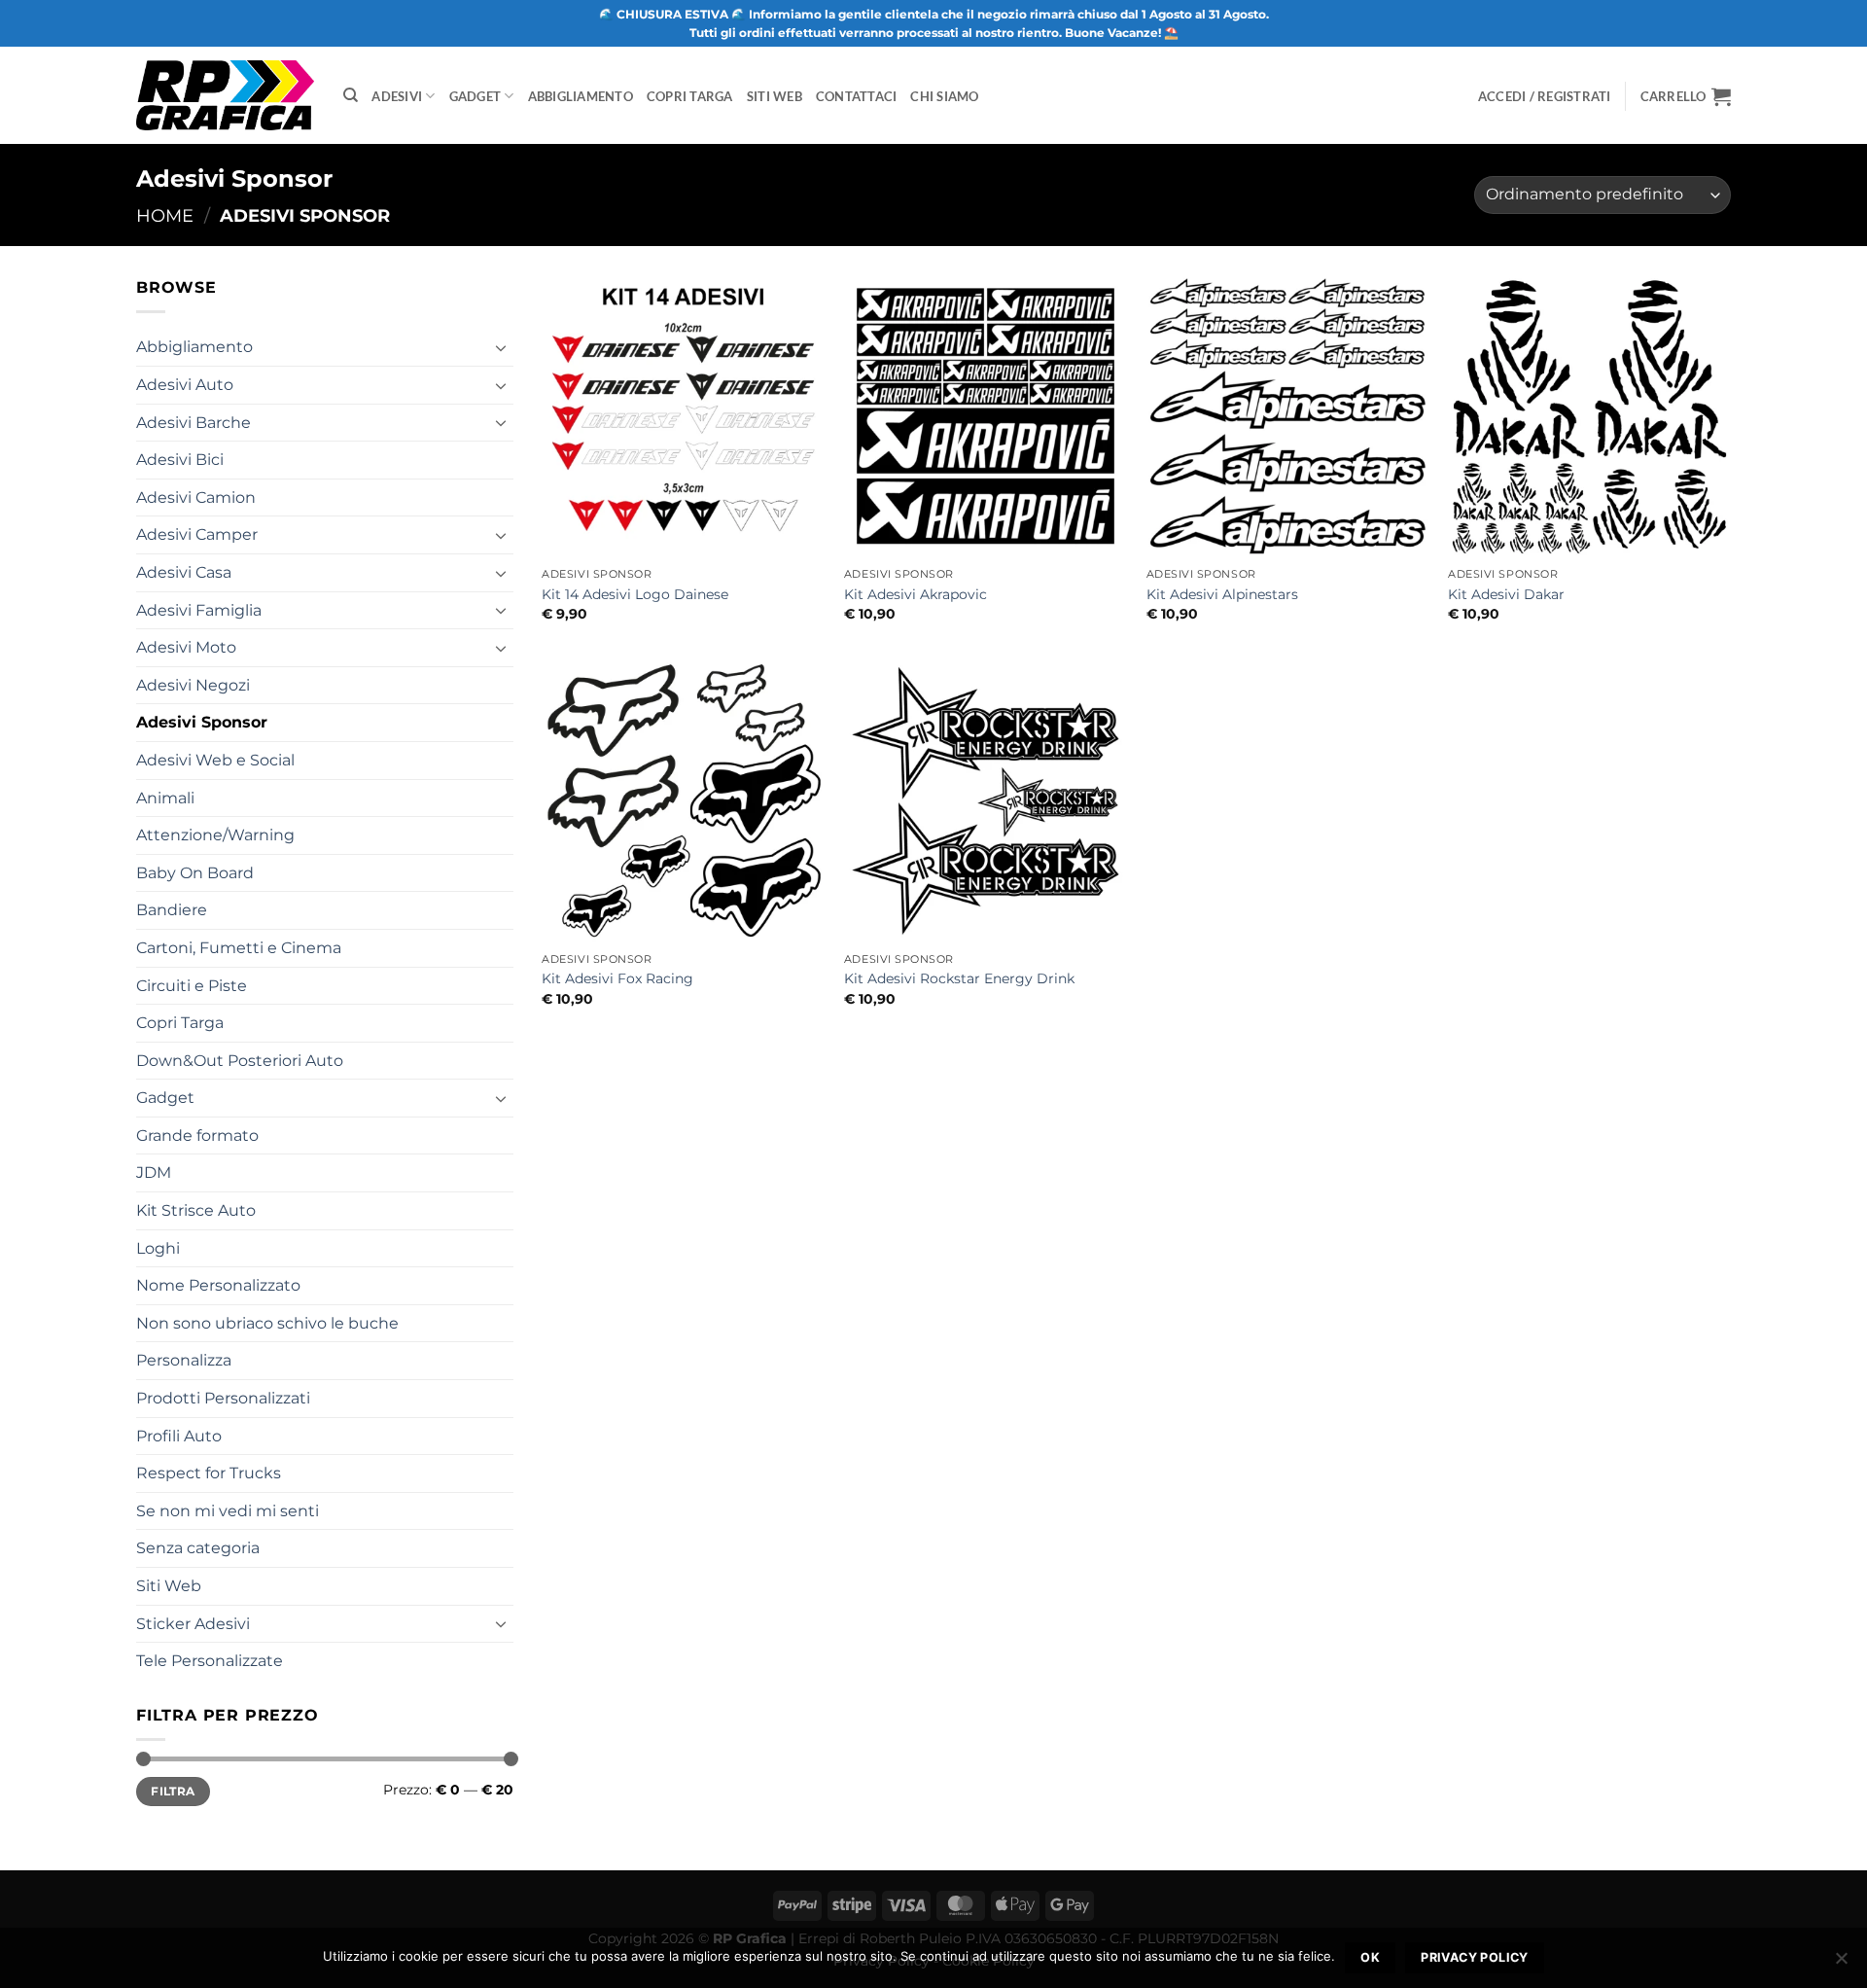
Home (165, 215)
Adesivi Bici (180, 460)
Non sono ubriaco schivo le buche (267, 1323)
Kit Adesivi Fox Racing (617, 978)
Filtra (173, 1791)
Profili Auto (179, 1436)
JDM (154, 1172)
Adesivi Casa (184, 572)
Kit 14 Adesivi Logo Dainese (635, 594)
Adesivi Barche (194, 423)
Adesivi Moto (186, 647)
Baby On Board (195, 873)
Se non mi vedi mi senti (228, 1511)
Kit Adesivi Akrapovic (916, 594)
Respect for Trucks (209, 1473)
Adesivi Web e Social (215, 760)
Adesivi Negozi (193, 685)
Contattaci (857, 96)
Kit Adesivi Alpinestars (1222, 594)
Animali (165, 798)
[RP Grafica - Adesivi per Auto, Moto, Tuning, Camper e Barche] (225, 95)
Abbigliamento (581, 96)
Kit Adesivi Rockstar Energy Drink (959, 978)
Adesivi (397, 96)
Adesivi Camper (197, 534)
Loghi (158, 1248)
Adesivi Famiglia (199, 610)
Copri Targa (690, 96)
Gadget (476, 96)
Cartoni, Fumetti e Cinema (239, 948)
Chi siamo (944, 96)
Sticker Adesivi (193, 1624)
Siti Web (775, 96)
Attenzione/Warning (215, 835)
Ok (1370, 1957)
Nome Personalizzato (218, 1285)
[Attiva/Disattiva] (502, 347)
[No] (1841, 1964)
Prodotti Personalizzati (223, 1398)
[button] (1686, 96)
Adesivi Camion (196, 497)
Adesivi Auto (185, 385)
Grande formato (197, 1136)
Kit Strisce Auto (196, 1210)
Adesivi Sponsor (202, 722)
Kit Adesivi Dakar (1506, 594)
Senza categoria (198, 1548)
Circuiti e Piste (192, 986)
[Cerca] (351, 95)
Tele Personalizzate (210, 1661)
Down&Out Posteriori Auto (240, 1061)
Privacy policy (1474, 1957)
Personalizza (184, 1360)
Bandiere (172, 910)
